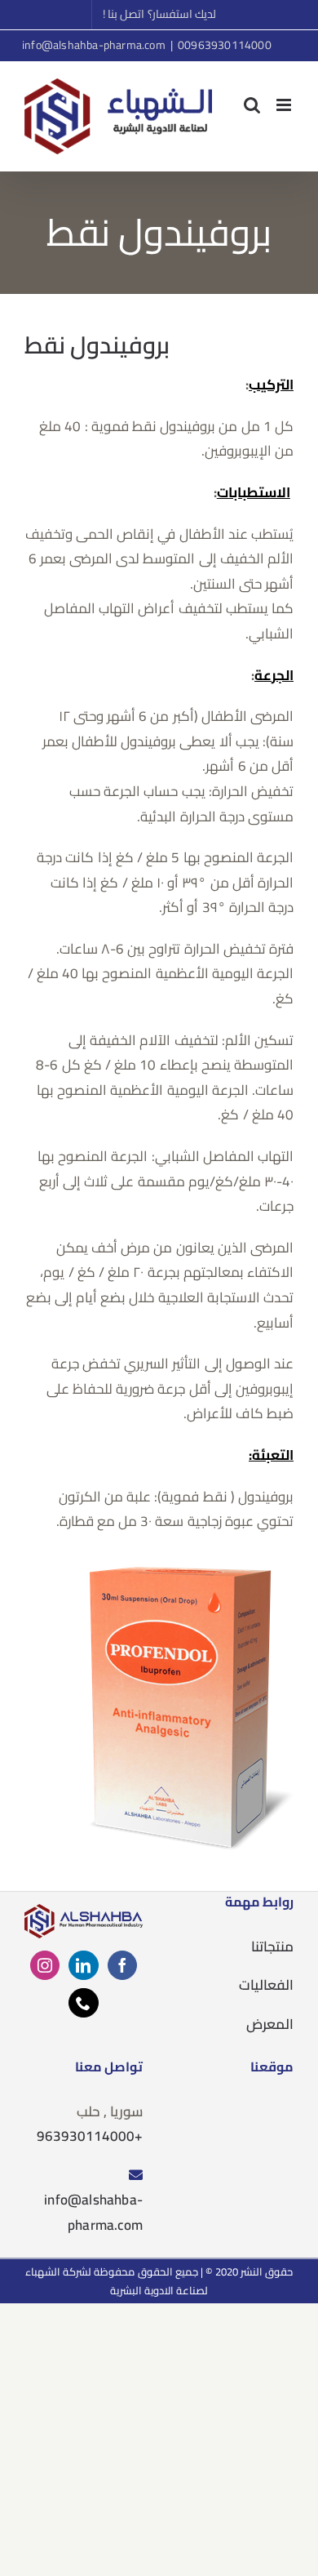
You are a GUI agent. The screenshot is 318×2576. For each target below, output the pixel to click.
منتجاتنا (272, 1946)
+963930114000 (90, 2136)
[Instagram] (45, 1965)
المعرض (270, 2024)
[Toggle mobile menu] (285, 105)
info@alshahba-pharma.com (94, 45)
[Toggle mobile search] (252, 105)
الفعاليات (266, 1985)
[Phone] (83, 2003)
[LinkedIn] (83, 1965)
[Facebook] (122, 1965)
